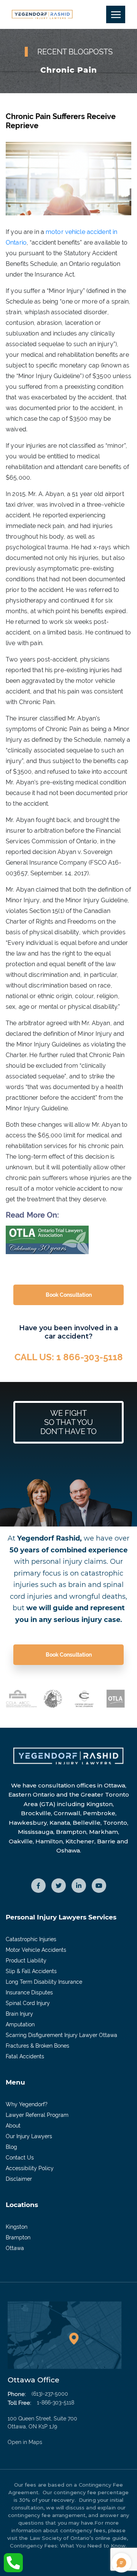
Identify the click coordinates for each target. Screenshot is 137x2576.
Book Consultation (69, 1295)
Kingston (17, 2227)
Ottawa (15, 2248)
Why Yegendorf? (27, 2104)
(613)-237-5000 (50, 2394)
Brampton (18, 2237)
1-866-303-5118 (56, 2403)
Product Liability (26, 1961)
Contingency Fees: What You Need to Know (68, 2546)
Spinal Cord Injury (28, 2003)
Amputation (20, 2024)
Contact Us (20, 2158)
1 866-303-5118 (90, 1357)
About (13, 2126)
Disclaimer (19, 2179)
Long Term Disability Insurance (44, 1982)
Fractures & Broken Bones (37, 2046)
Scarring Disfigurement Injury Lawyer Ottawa (61, 2035)
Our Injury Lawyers (29, 2136)
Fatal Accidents (25, 2056)
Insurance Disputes (29, 1992)
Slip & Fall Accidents (31, 1971)
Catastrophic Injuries (31, 1939)
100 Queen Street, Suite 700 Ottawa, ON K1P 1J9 (42, 2430)
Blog (11, 2147)
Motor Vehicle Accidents (36, 1950)
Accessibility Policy (30, 2168)
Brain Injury (19, 2014)
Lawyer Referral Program (37, 2115)
